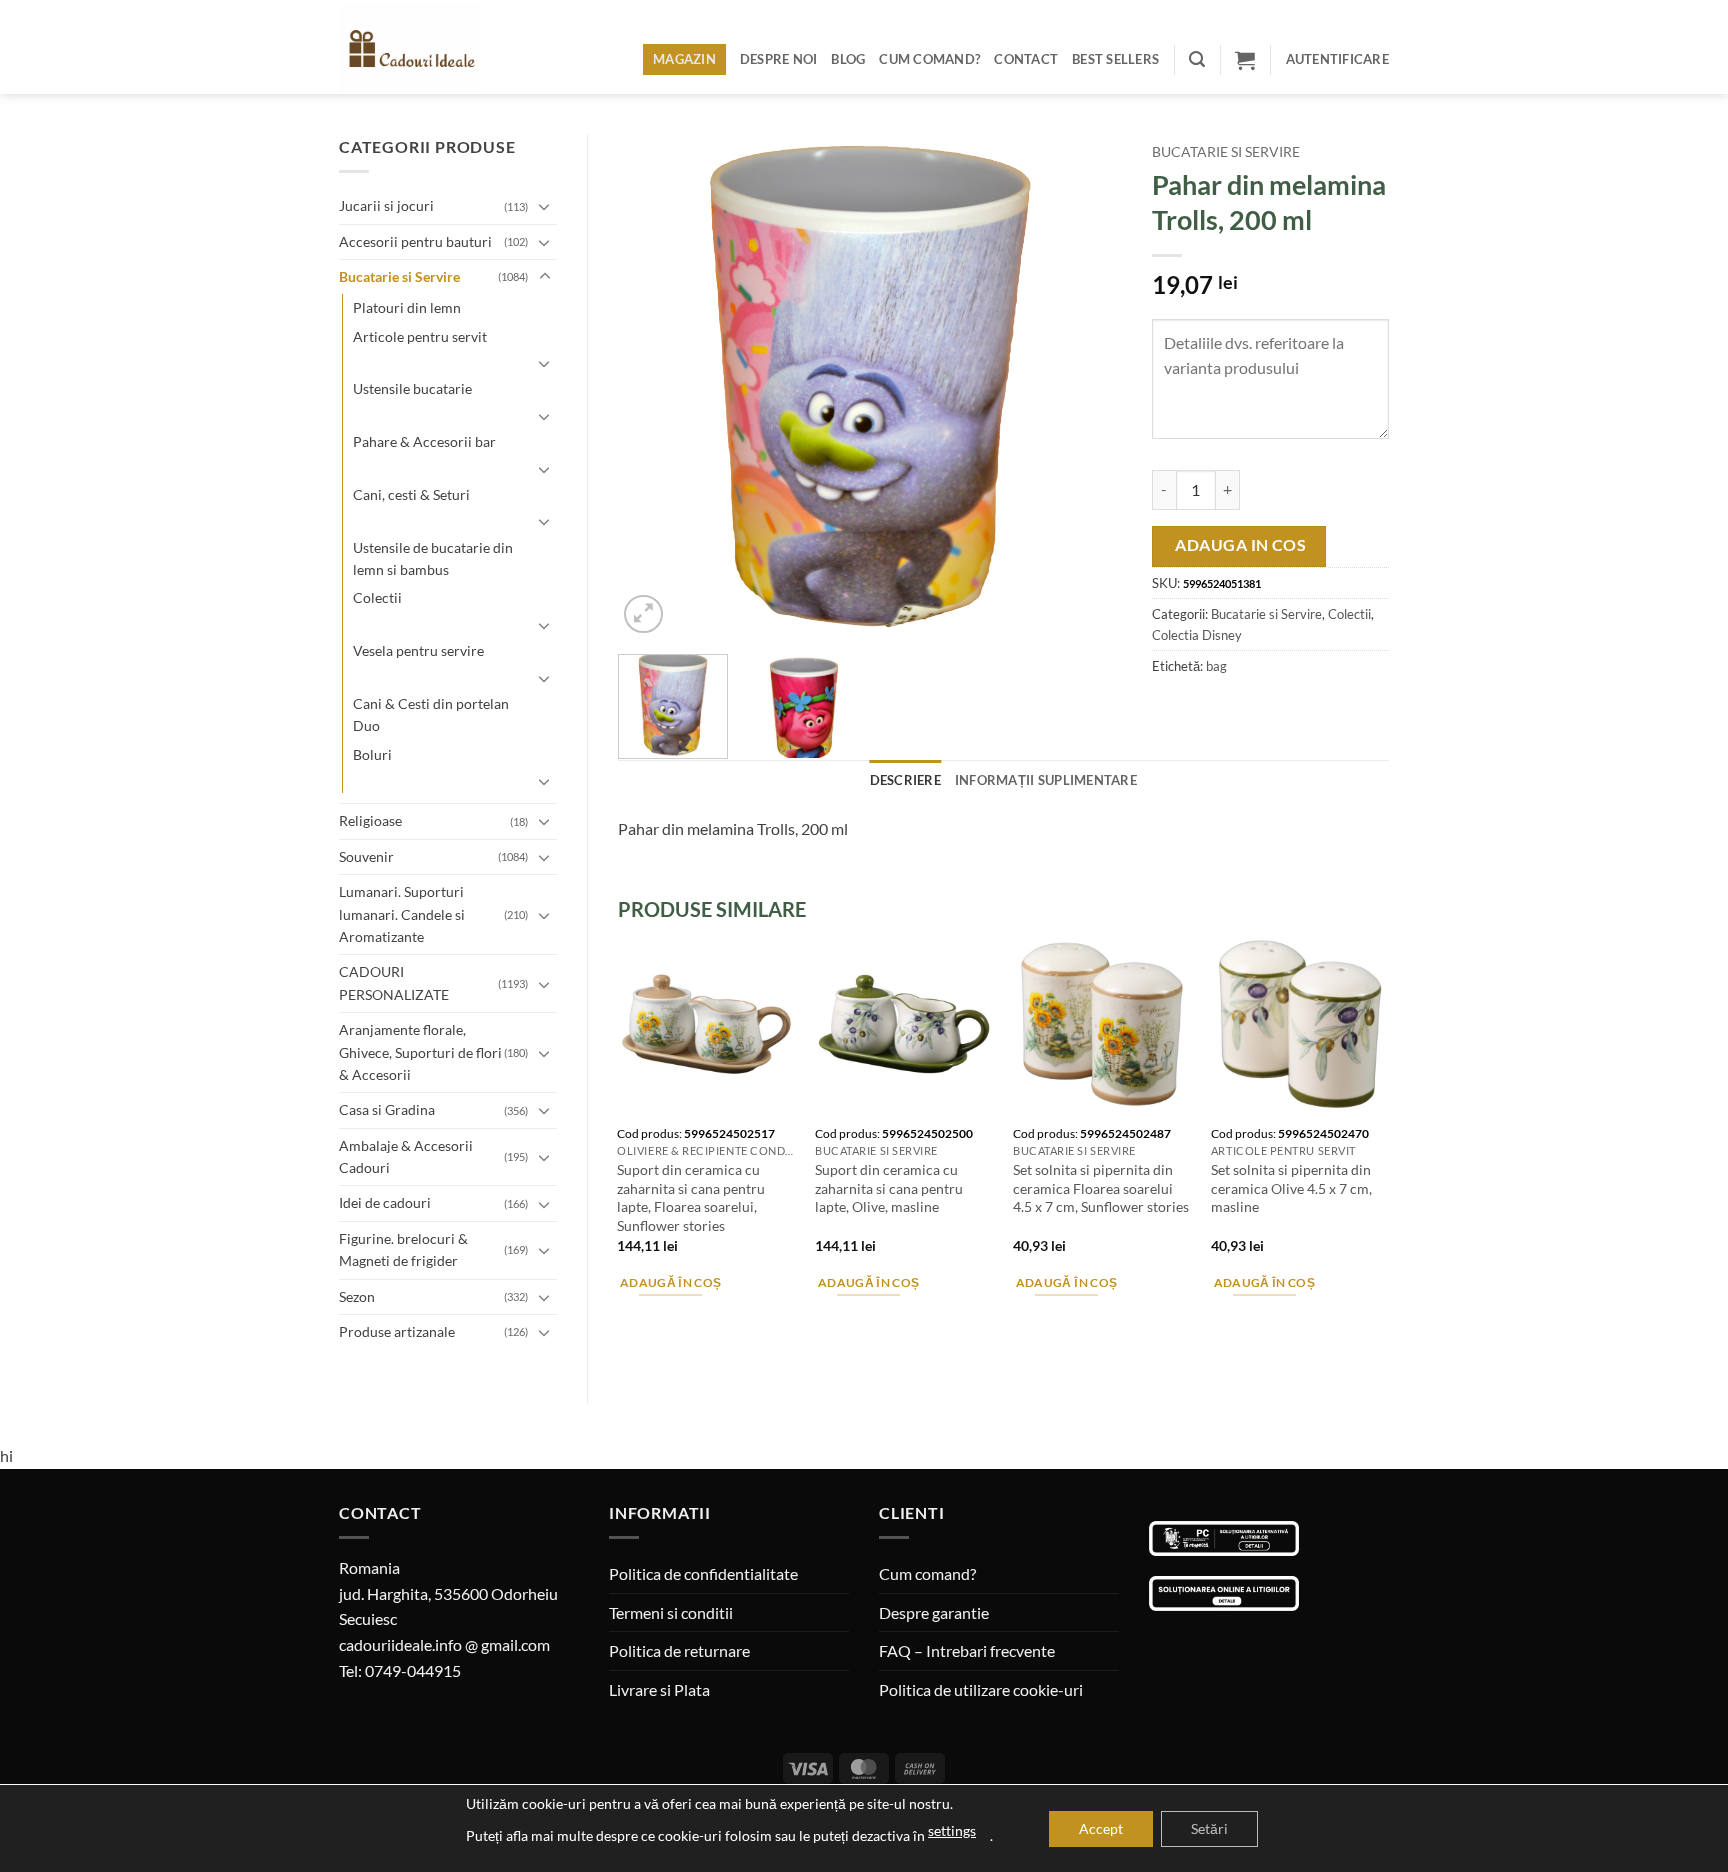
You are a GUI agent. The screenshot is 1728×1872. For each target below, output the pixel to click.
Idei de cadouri (385, 1202)
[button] (1197, 59)
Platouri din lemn (407, 307)
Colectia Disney (1197, 635)
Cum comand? (929, 59)
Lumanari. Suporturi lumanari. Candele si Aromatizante (402, 914)
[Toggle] (545, 206)
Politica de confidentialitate (703, 1573)
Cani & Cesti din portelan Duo (431, 714)
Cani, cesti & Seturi (411, 494)
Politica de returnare (679, 1650)
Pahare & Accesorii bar (424, 441)
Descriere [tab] (905, 780)
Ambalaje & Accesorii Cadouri (406, 1156)
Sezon (357, 1296)
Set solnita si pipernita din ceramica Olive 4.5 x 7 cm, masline (1291, 1188)
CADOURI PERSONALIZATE (394, 982)
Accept (1101, 1828)
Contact (1026, 59)
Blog (848, 59)
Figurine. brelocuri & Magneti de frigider (403, 1249)
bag (1216, 666)
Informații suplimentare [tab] (1046, 780)
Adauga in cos (1240, 545)
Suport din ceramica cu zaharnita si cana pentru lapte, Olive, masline (889, 1188)
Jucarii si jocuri (386, 205)
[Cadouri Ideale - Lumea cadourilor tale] (422, 51)
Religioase (370, 820)
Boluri (372, 754)
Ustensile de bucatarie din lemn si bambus (433, 558)
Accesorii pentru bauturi (415, 241)
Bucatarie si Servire (399, 276)
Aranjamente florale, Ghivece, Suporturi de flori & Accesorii (420, 1052)
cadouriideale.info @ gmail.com (444, 1644)
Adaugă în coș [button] (671, 1282)
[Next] (1087, 386)
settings (952, 1830)
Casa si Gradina (387, 1109)
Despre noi (779, 59)
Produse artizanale (397, 1331)
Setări (1209, 1828)
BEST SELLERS (1115, 59)
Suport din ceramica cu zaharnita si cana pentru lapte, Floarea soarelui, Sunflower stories (691, 1197)
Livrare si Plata (659, 1689)
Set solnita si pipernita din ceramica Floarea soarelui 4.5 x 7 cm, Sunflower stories (1101, 1188)
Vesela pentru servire (418, 650)
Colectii (377, 597)
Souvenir (366, 856)
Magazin (684, 59)
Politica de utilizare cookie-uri (981, 1689)
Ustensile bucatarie (412, 388)
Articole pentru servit (420, 336)
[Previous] (653, 386)
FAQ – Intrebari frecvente (967, 1650)
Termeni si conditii (671, 1612)
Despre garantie (934, 1612)
